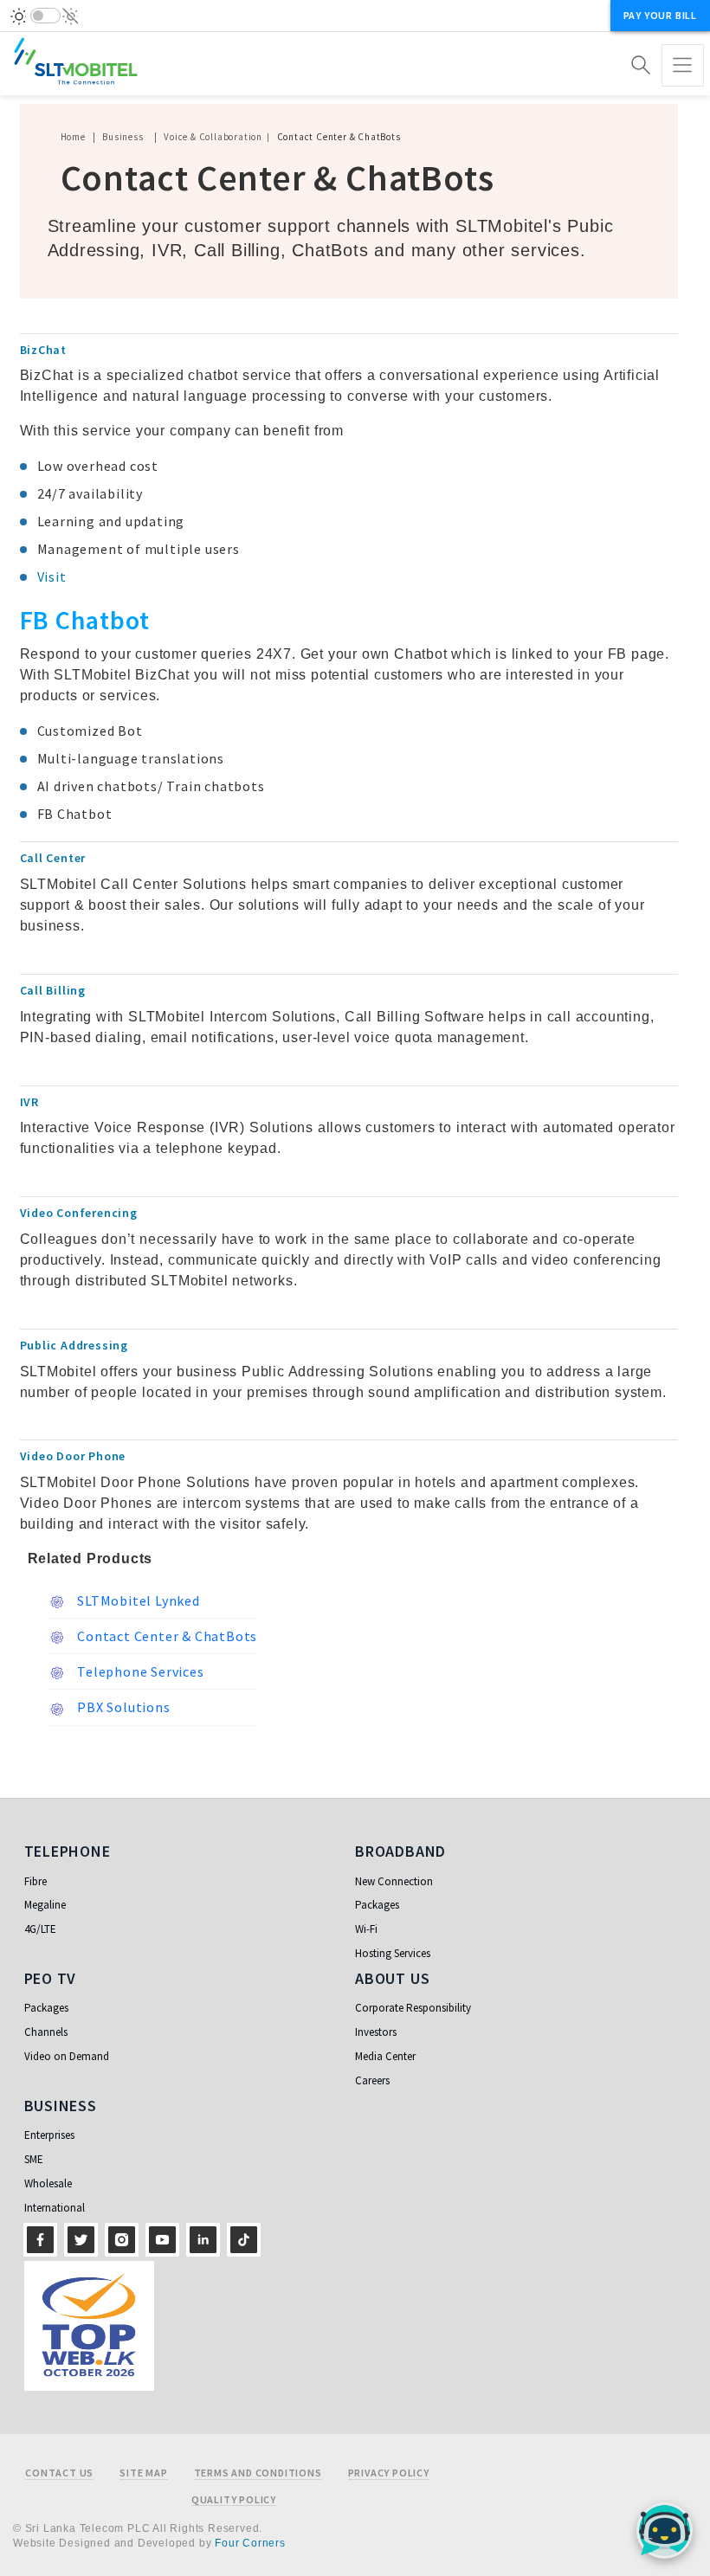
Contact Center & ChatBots (166, 1636)
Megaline (45, 1905)
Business (123, 137)
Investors (376, 2032)
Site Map (143, 2473)
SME (34, 2159)
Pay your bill (660, 15)
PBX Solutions (123, 1707)
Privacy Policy (389, 2473)
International (55, 2208)
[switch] (45, 16)
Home (73, 137)
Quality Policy (234, 2500)
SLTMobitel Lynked (137, 1600)
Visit (52, 576)
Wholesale (48, 2183)
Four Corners (250, 2543)
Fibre (35, 1881)
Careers (372, 2080)
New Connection (394, 1881)
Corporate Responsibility (413, 2008)
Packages (377, 1905)
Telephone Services (139, 1671)
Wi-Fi (366, 1929)
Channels (46, 2032)
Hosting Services (393, 1953)
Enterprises (49, 2135)
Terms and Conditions (258, 2473)
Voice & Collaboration (213, 137)
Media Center (385, 2056)
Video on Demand (67, 2056)
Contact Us (59, 2473)
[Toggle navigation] (683, 65)
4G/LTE (40, 1929)
